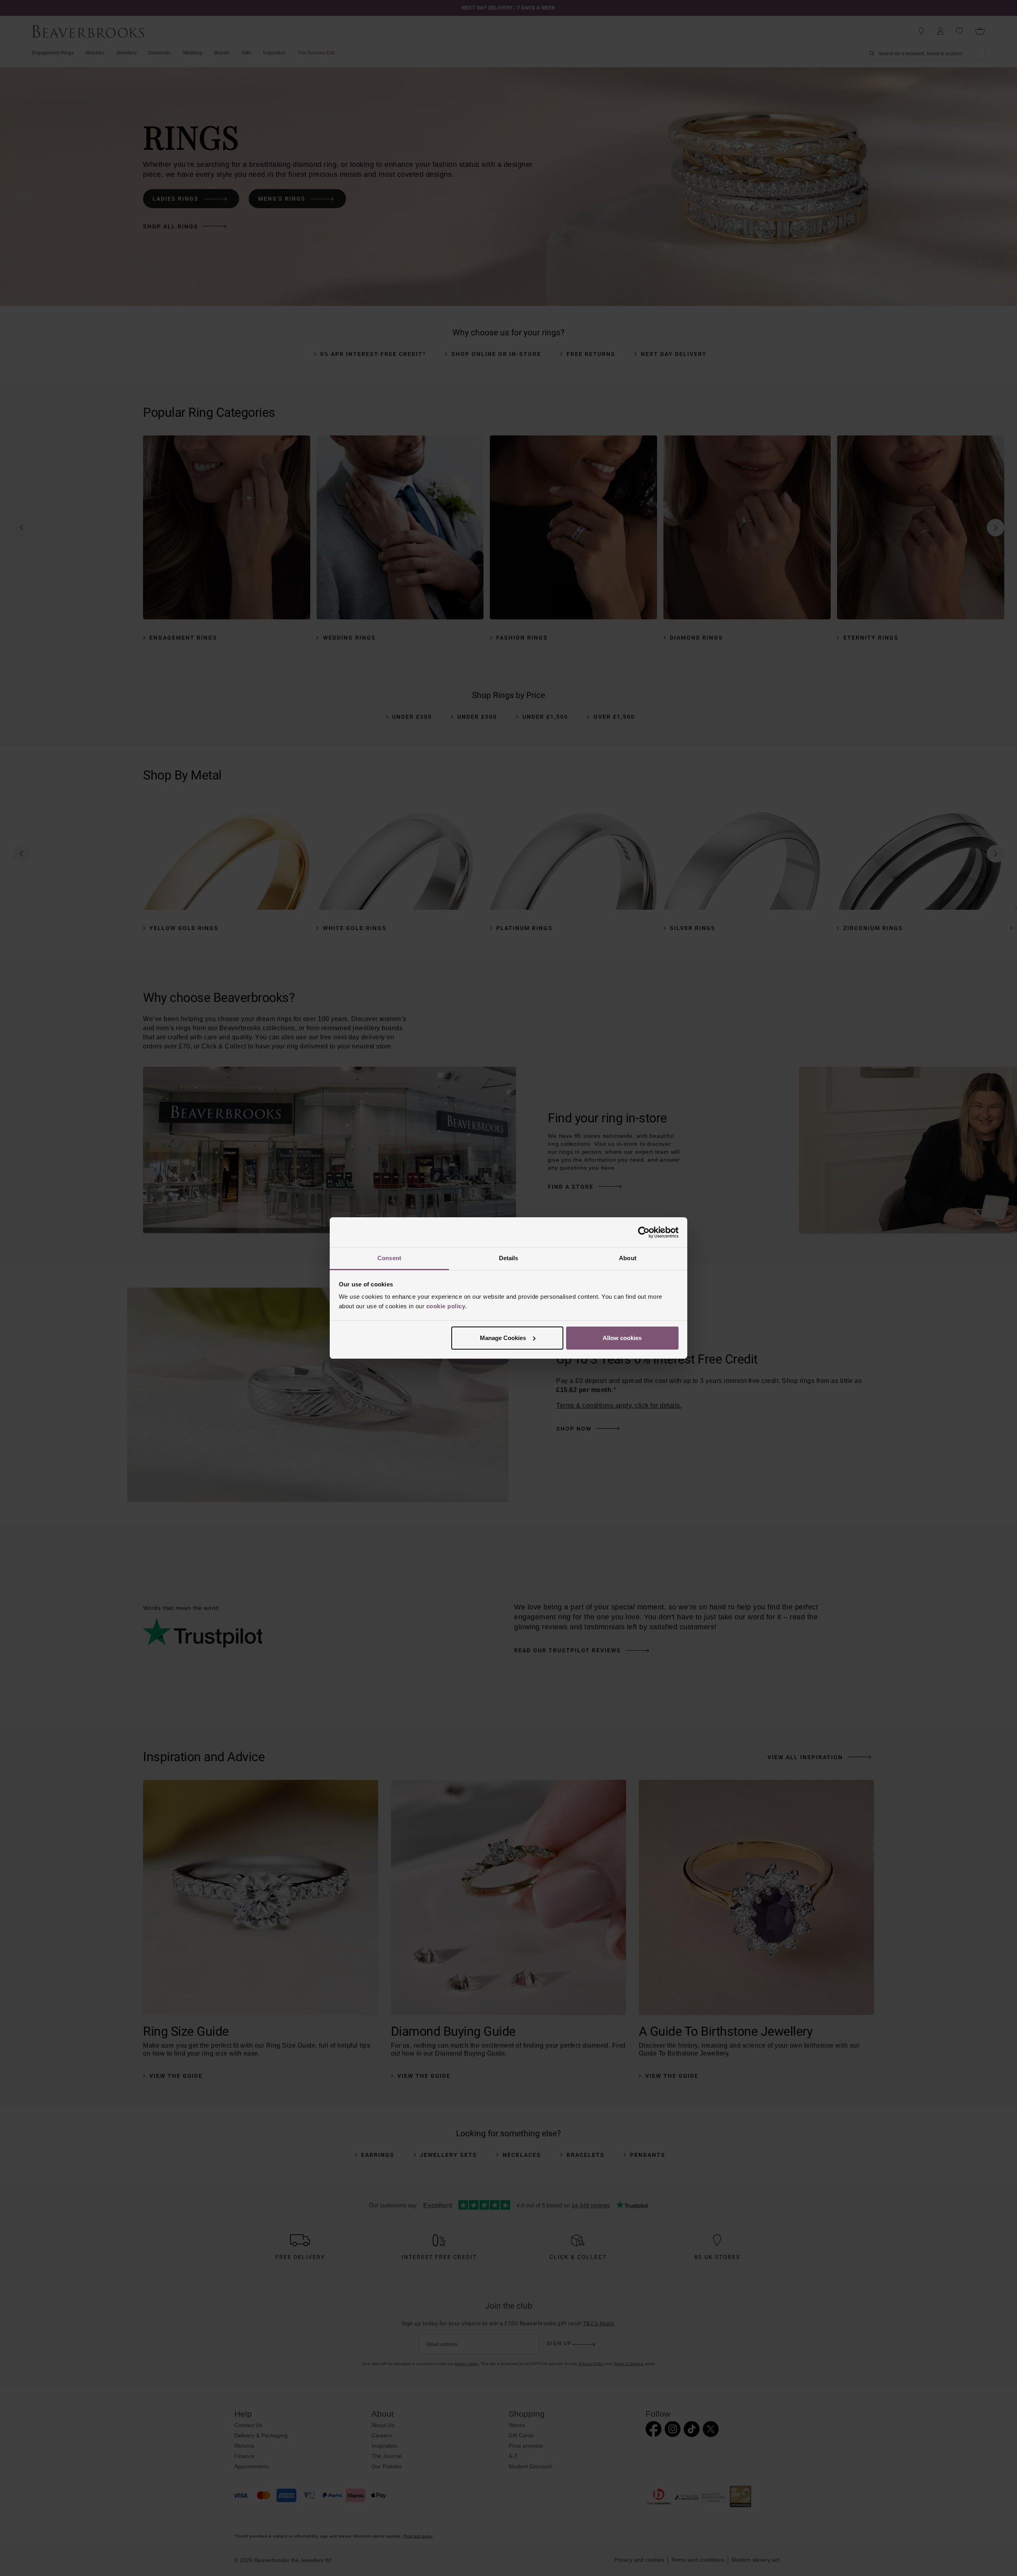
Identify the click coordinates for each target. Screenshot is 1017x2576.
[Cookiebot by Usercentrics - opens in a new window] (644, 1232)
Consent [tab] (389, 1258)
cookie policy (446, 1306)
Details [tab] (509, 1258)
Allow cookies (622, 1338)
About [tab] (628, 1258)
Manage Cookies (503, 1338)
